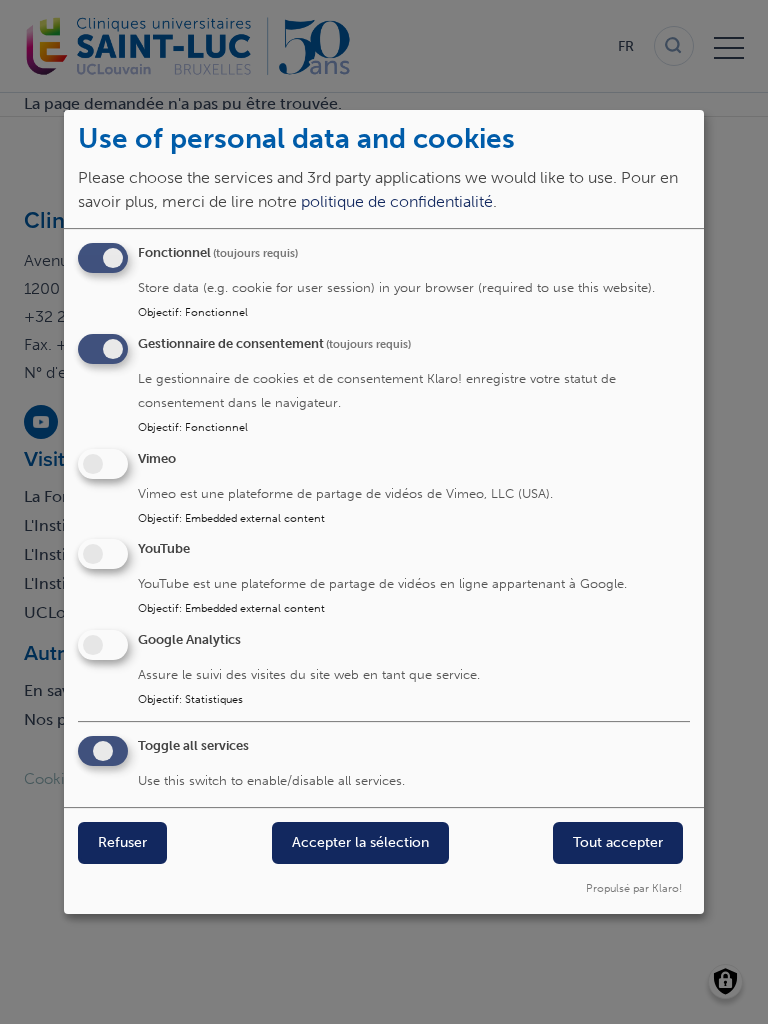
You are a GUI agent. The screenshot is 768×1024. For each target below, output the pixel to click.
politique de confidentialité (397, 201)
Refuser (122, 842)
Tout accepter (618, 842)
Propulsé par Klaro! (634, 888)
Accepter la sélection (360, 842)
